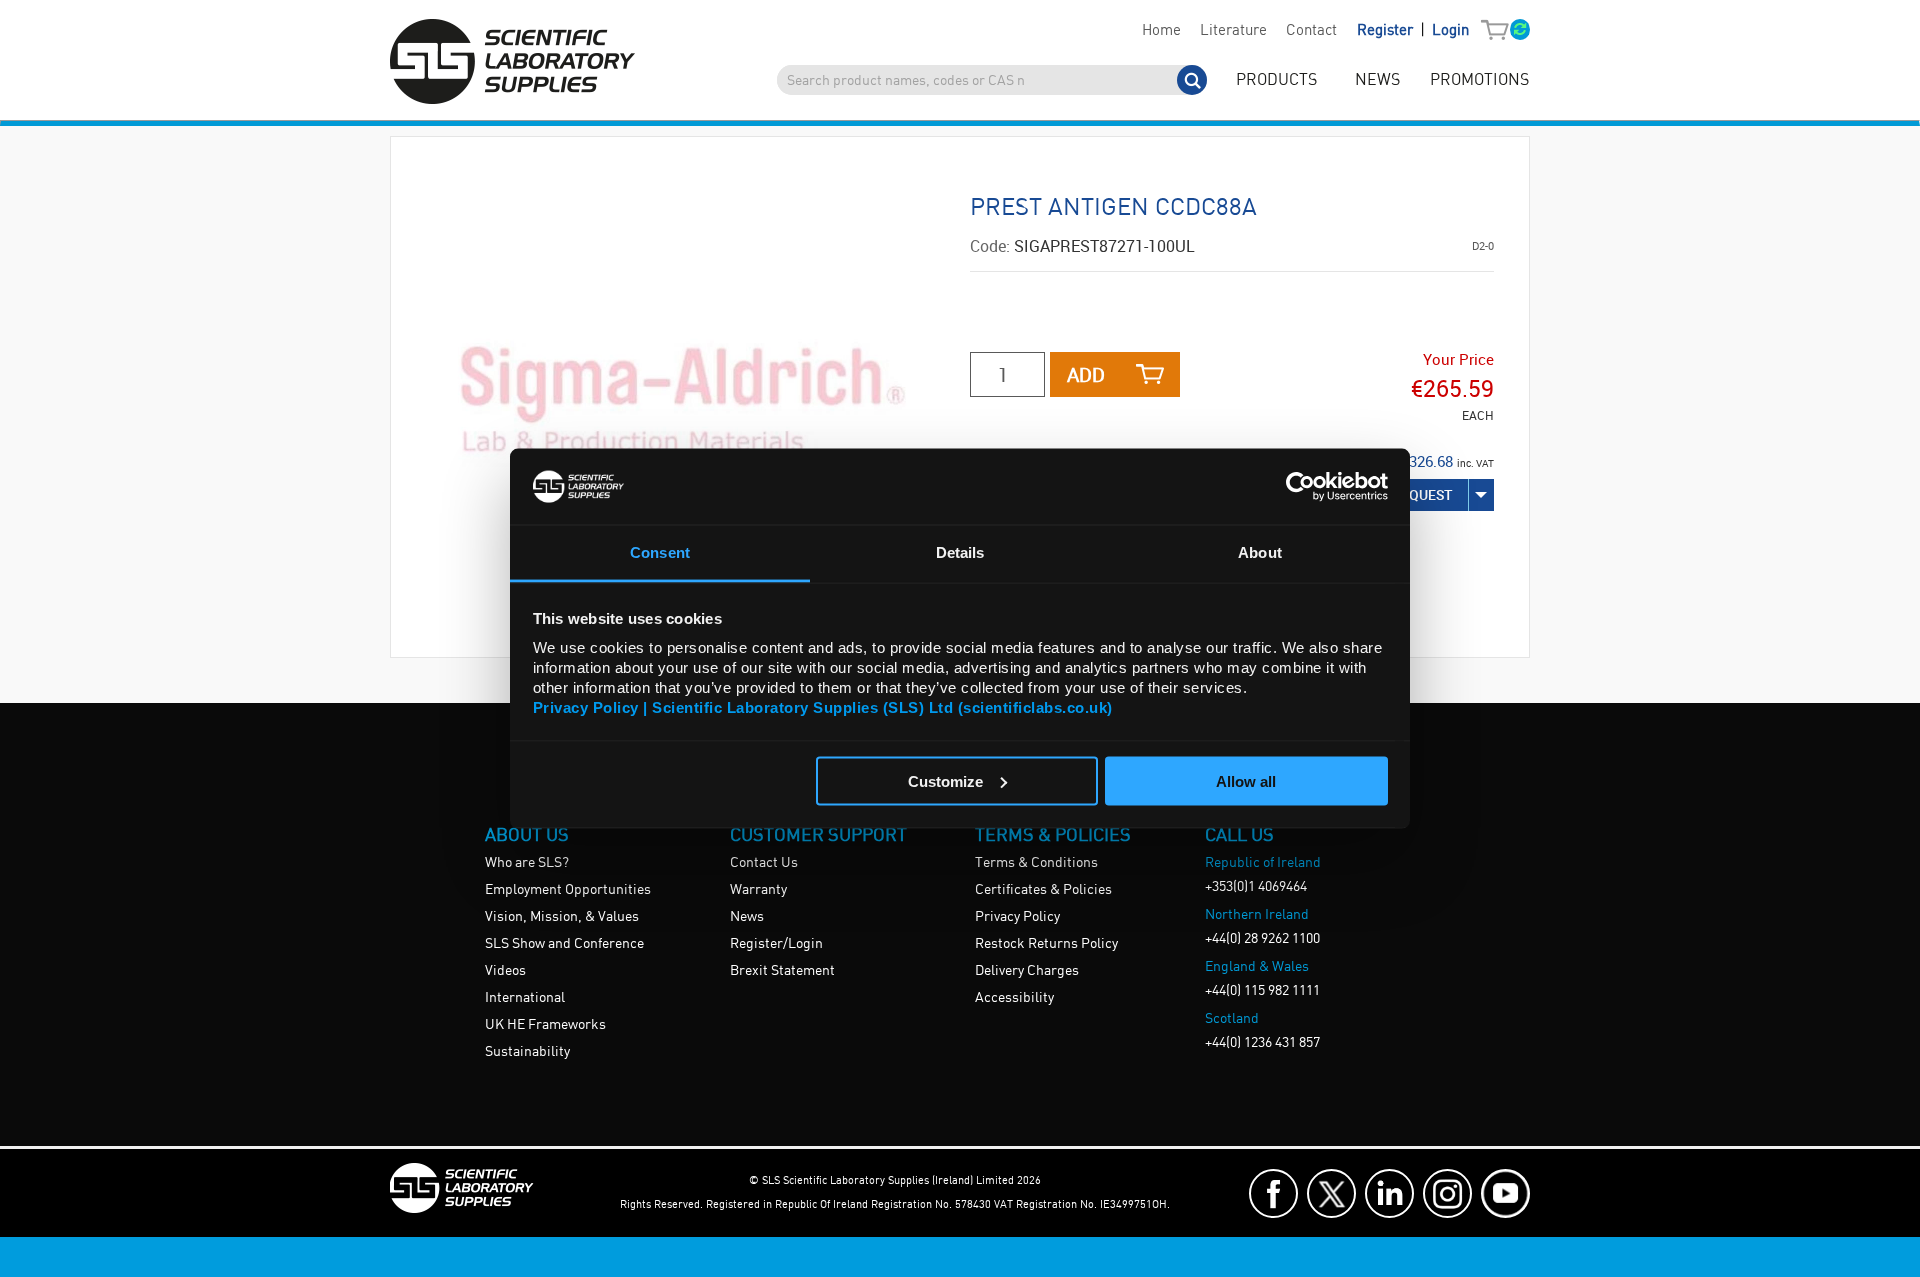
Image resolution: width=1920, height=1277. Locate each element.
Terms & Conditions (1036, 863)
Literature (1233, 31)
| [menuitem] (1413, 30)
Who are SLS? (527, 863)
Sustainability (527, 1052)
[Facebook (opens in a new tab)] (1273, 1193)
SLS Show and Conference (564, 944)
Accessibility (1014, 998)
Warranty (758, 890)
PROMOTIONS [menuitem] (1479, 80)
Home (1161, 31)
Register (1387, 31)
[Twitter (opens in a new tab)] (1331, 1193)
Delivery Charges (1027, 971)
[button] (1499, 31)
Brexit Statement (782, 971)
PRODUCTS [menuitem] (1276, 80)
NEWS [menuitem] (1377, 80)
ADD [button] (1086, 374)
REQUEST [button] (1422, 494)
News (747, 917)
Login (1450, 31)
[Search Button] (1192, 80)
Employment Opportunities (568, 890)
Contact (1311, 31)
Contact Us (764, 863)
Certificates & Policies (1043, 890)
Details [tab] (960, 552)
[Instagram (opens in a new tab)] (1447, 1193)
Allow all (1246, 780)
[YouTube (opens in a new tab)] (1505, 1193)
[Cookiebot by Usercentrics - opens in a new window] (1300, 486)
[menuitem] (1161, 31)
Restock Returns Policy (1046, 944)
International (525, 998)
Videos (505, 971)
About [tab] (1260, 552)
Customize (945, 780)
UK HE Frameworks (545, 1025)
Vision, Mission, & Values (562, 917)
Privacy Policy (1017, 917)
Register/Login (776, 944)
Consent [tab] (660, 552)
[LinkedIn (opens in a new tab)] (1389, 1193)
